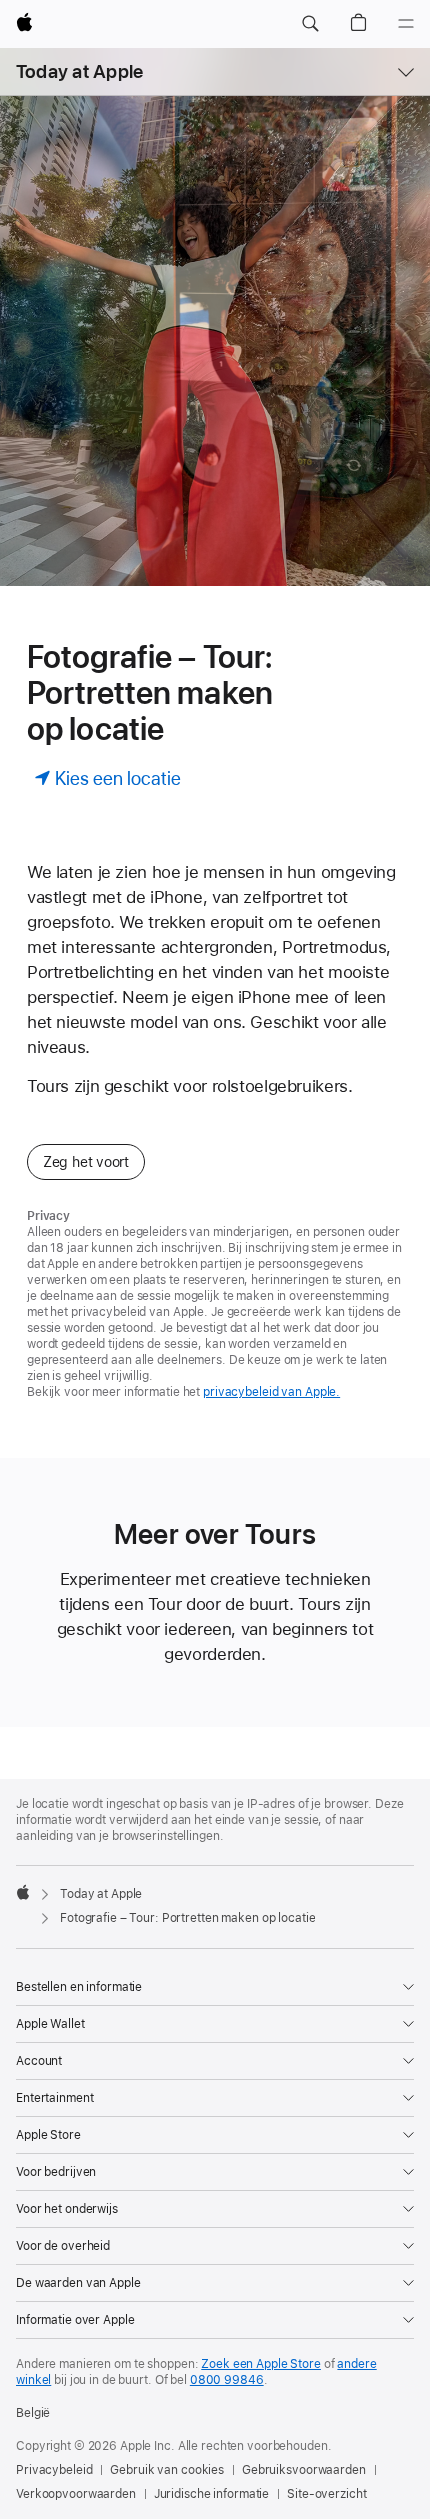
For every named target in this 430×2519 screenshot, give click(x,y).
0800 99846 (227, 2380)
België (33, 2413)
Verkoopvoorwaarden (76, 2494)
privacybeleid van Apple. (271, 1392)
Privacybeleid (54, 2470)
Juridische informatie (211, 2494)
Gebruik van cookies (167, 2470)
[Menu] (406, 24)
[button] (310, 24)
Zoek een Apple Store (261, 2364)
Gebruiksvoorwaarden (304, 2470)
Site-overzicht (326, 2494)
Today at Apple (79, 71)
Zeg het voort (86, 1162)
